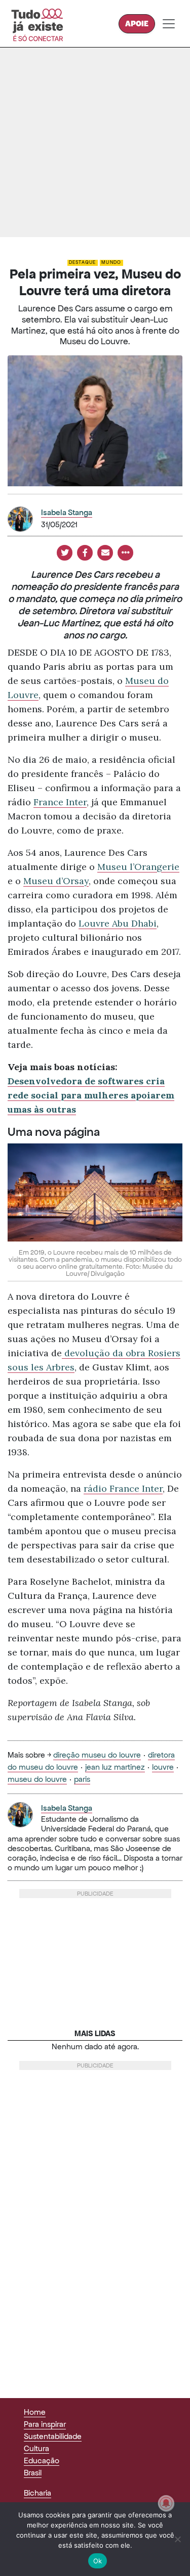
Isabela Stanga (67, 512)
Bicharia (37, 2493)
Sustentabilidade (53, 2436)
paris (82, 1779)
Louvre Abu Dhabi (118, 923)
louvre (163, 1767)
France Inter (60, 802)
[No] (177, 2539)
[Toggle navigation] (169, 24)
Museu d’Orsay (56, 881)
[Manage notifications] (166, 2503)
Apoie (137, 24)
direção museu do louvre (97, 1755)
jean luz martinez (115, 1767)
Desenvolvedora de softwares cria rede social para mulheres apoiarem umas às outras (91, 1095)
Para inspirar (45, 2424)
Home (35, 2412)
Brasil (33, 2473)
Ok (98, 2561)
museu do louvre (37, 1779)
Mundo (111, 262)
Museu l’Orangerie (138, 867)
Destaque (83, 262)
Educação (42, 2460)
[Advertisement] (95, 142)
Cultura (36, 2448)
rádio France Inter (123, 1488)
